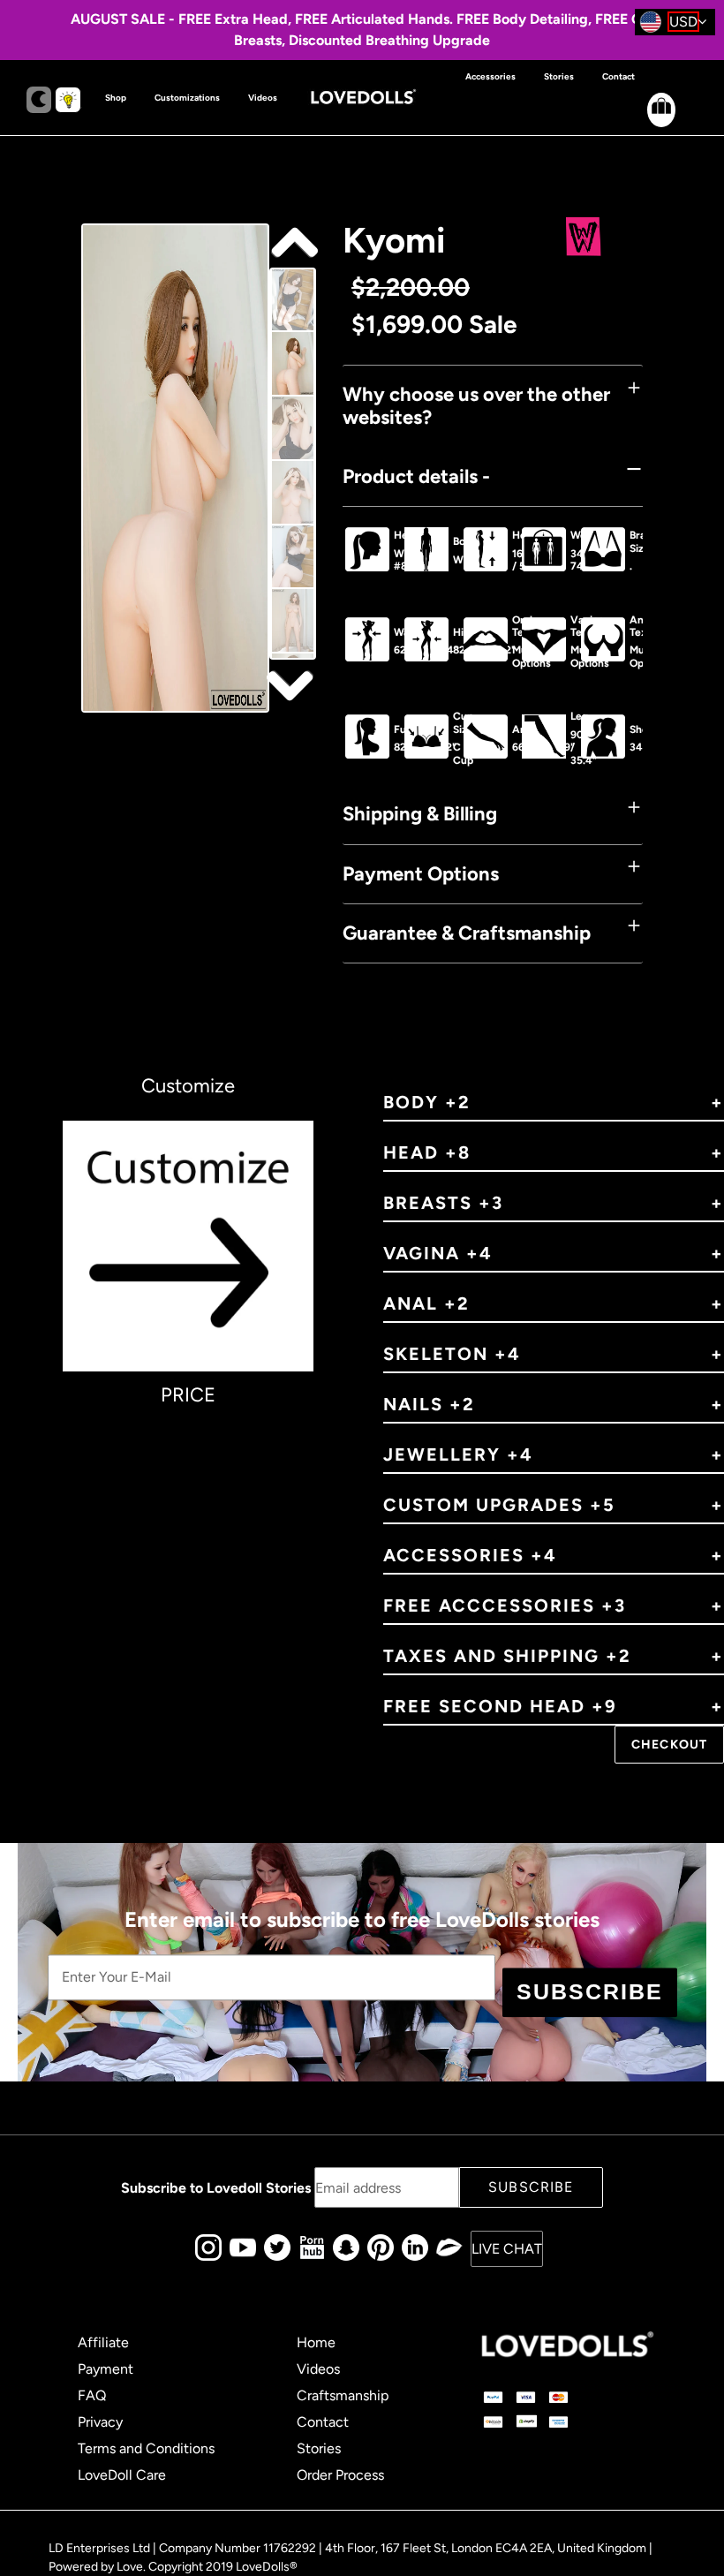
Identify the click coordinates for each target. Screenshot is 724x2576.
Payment (106, 2369)
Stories (319, 2448)
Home (316, 2342)
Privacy (100, 2422)
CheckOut (669, 1745)
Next (292, 243)
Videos (318, 2369)
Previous (292, 685)
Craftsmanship (343, 2395)
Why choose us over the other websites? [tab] (476, 406)
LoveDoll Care (122, 2475)
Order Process (340, 2475)
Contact (323, 2422)
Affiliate (103, 2342)
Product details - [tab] (416, 476)
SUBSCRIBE (590, 1991)
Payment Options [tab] (421, 874)
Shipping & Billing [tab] (420, 814)
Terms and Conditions (146, 2448)
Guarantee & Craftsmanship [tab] (467, 933)
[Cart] (646, 124)
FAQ (92, 2395)
